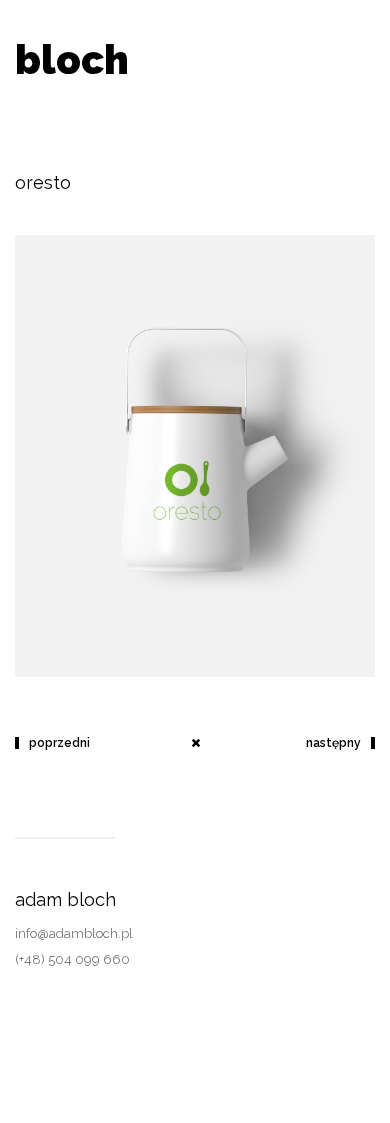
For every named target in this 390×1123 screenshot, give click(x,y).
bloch (72, 59)
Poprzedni (59, 743)
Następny (333, 743)
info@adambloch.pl (74, 933)
